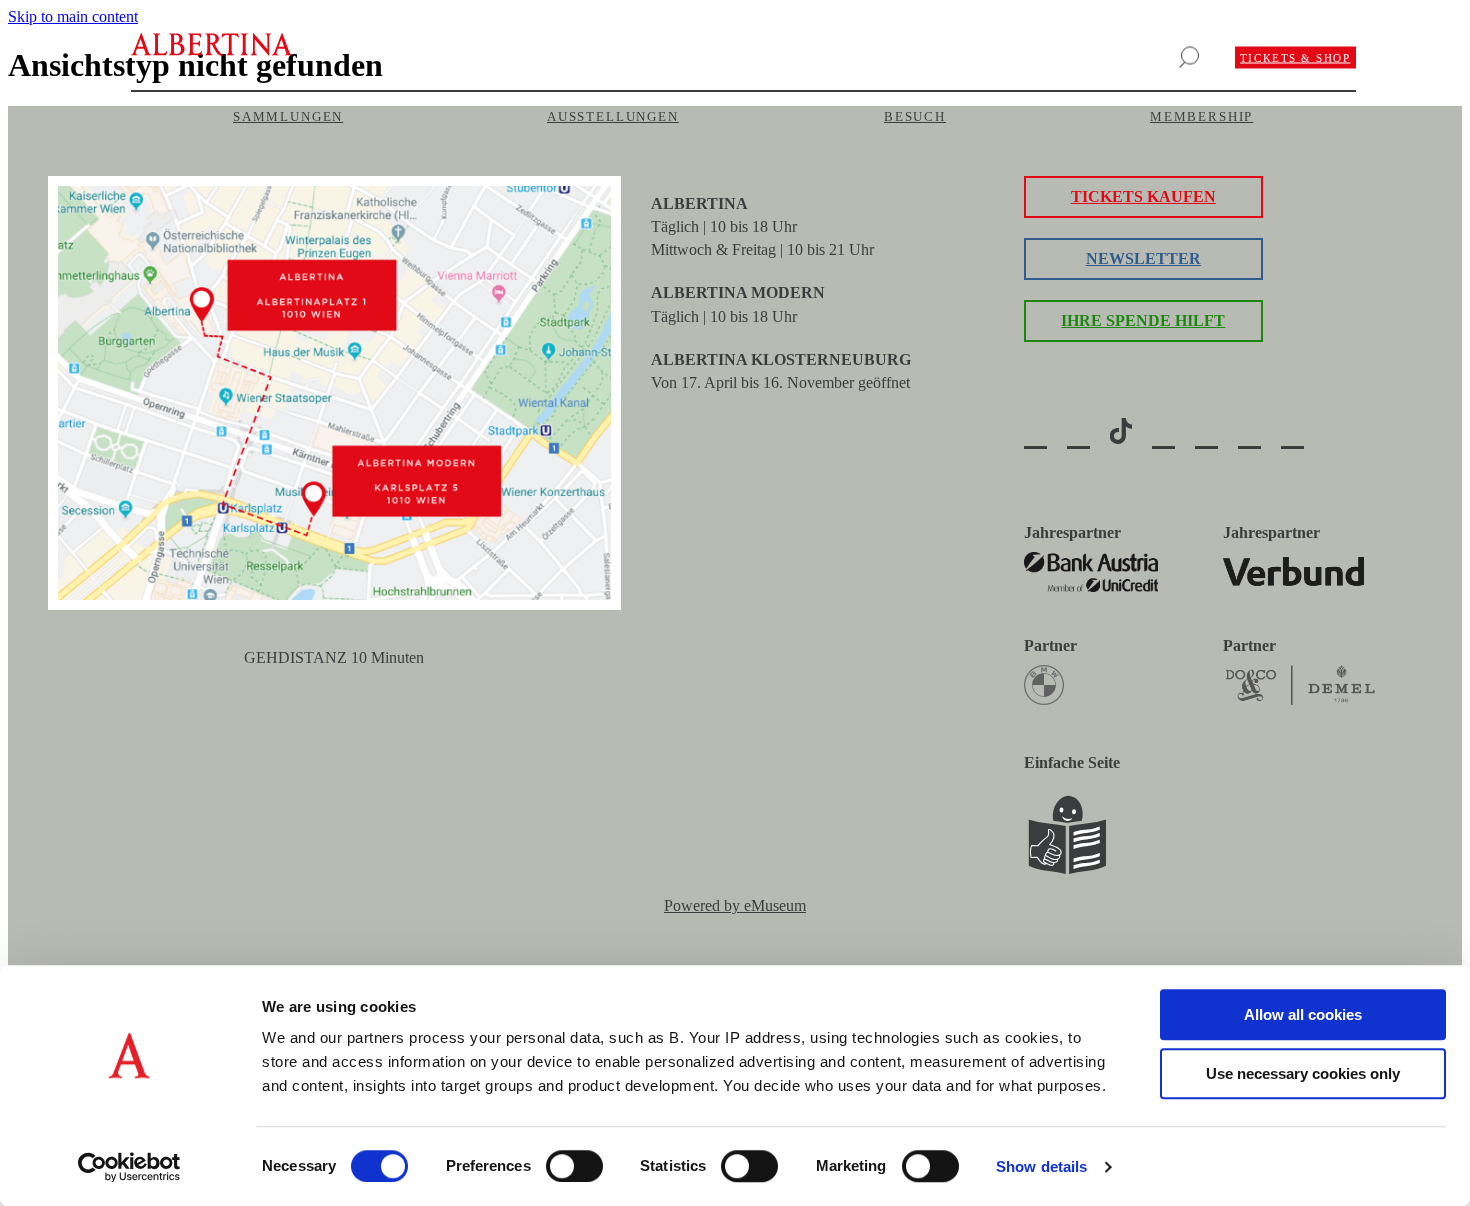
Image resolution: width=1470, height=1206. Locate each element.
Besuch (915, 116)
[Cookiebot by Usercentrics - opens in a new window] (129, 1167)
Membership (1201, 116)
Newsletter (1143, 258)
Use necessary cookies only (1303, 1073)
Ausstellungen (613, 116)
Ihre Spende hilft (1143, 320)
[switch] (574, 1166)
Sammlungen (288, 116)
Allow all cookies (1303, 1014)
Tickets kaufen (1143, 196)
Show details (1041, 1166)
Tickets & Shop (1295, 58)
